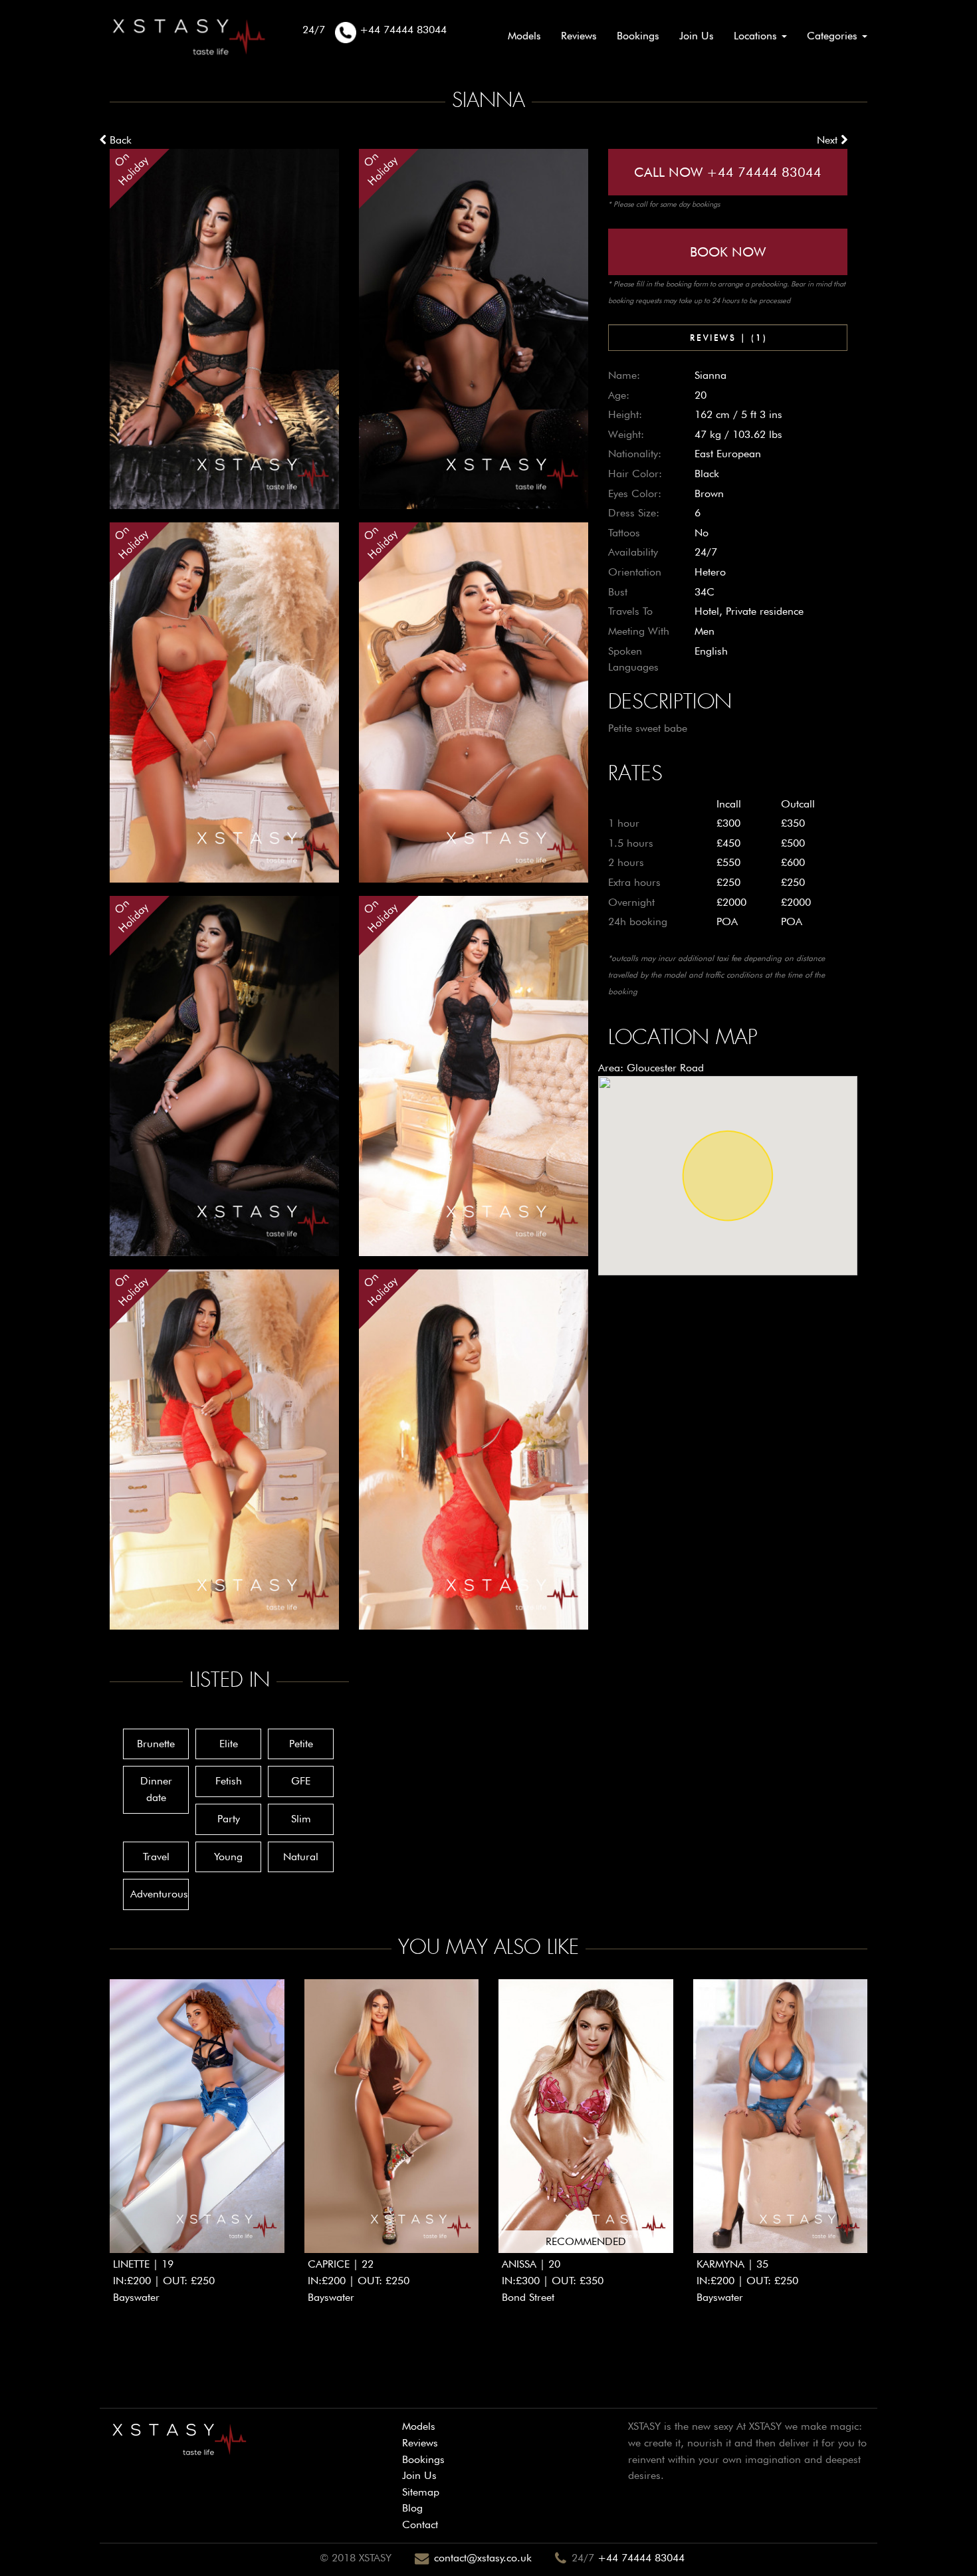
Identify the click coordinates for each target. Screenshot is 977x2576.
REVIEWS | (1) (728, 337)
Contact (420, 2524)
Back (119, 140)
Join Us (697, 36)
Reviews (579, 36)
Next (829, 140)
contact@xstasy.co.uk (483, 2558)
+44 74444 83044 (641, 2558)
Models (524, 36)
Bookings (638, 36)
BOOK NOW (728, 252)
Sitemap (421, 2492)
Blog (412, 2508)
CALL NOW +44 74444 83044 (728, 172)
